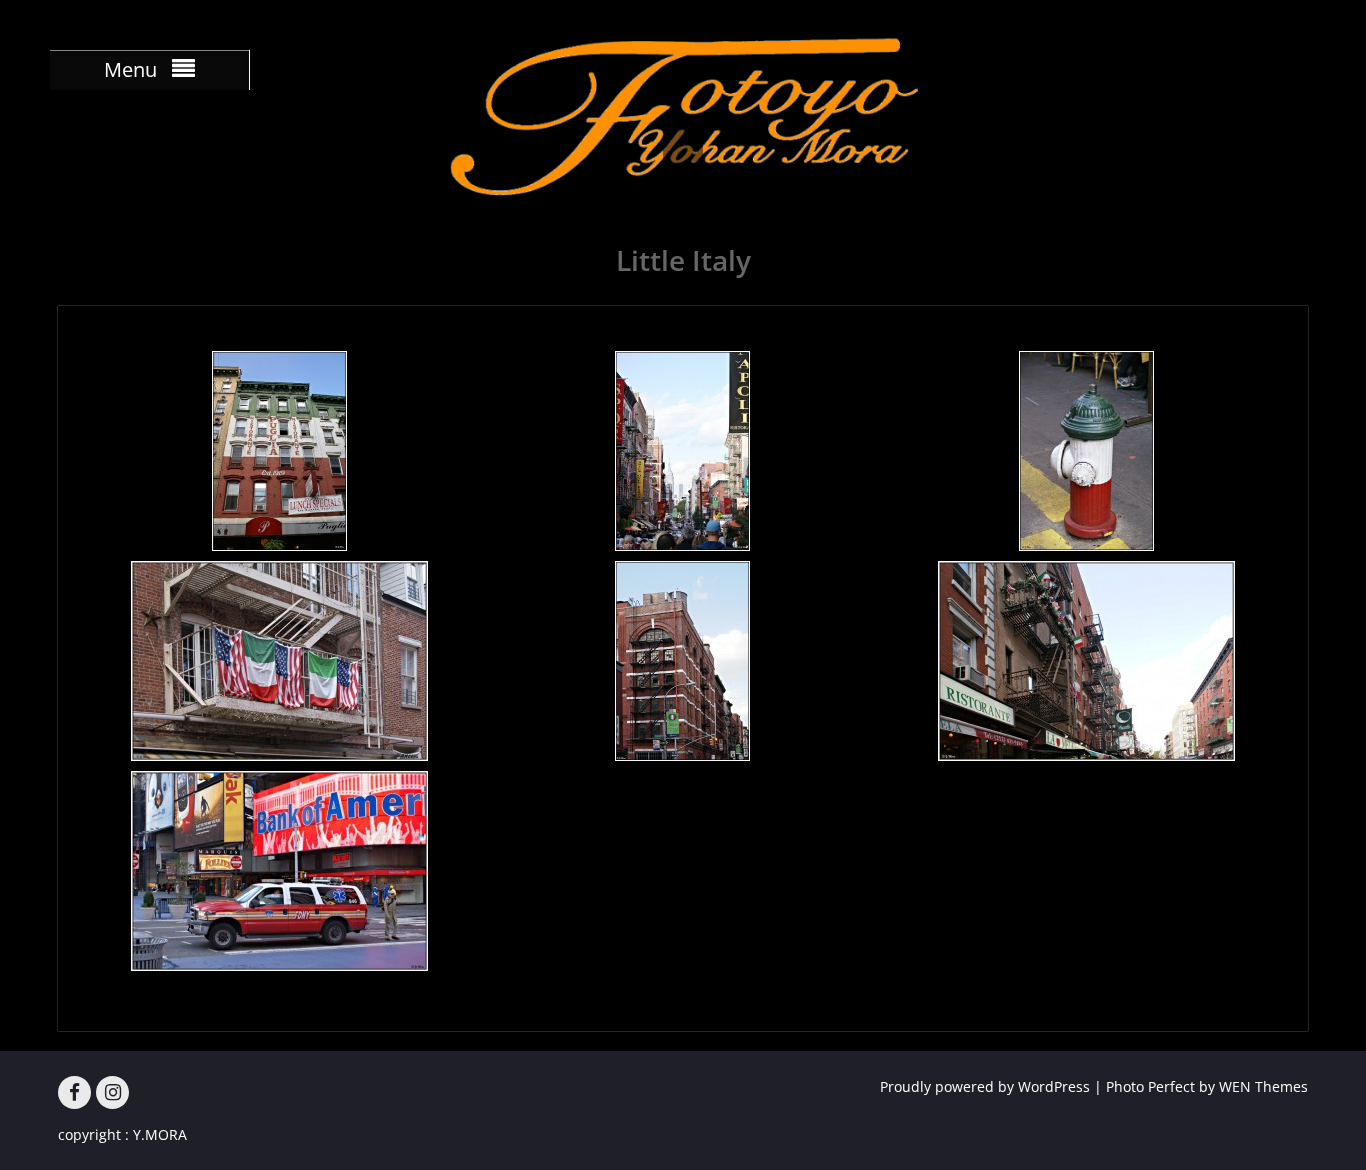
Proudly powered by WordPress (985, 1086)
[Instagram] (112, 1092)
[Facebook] (74, 1092)
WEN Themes (1263, 1086)
